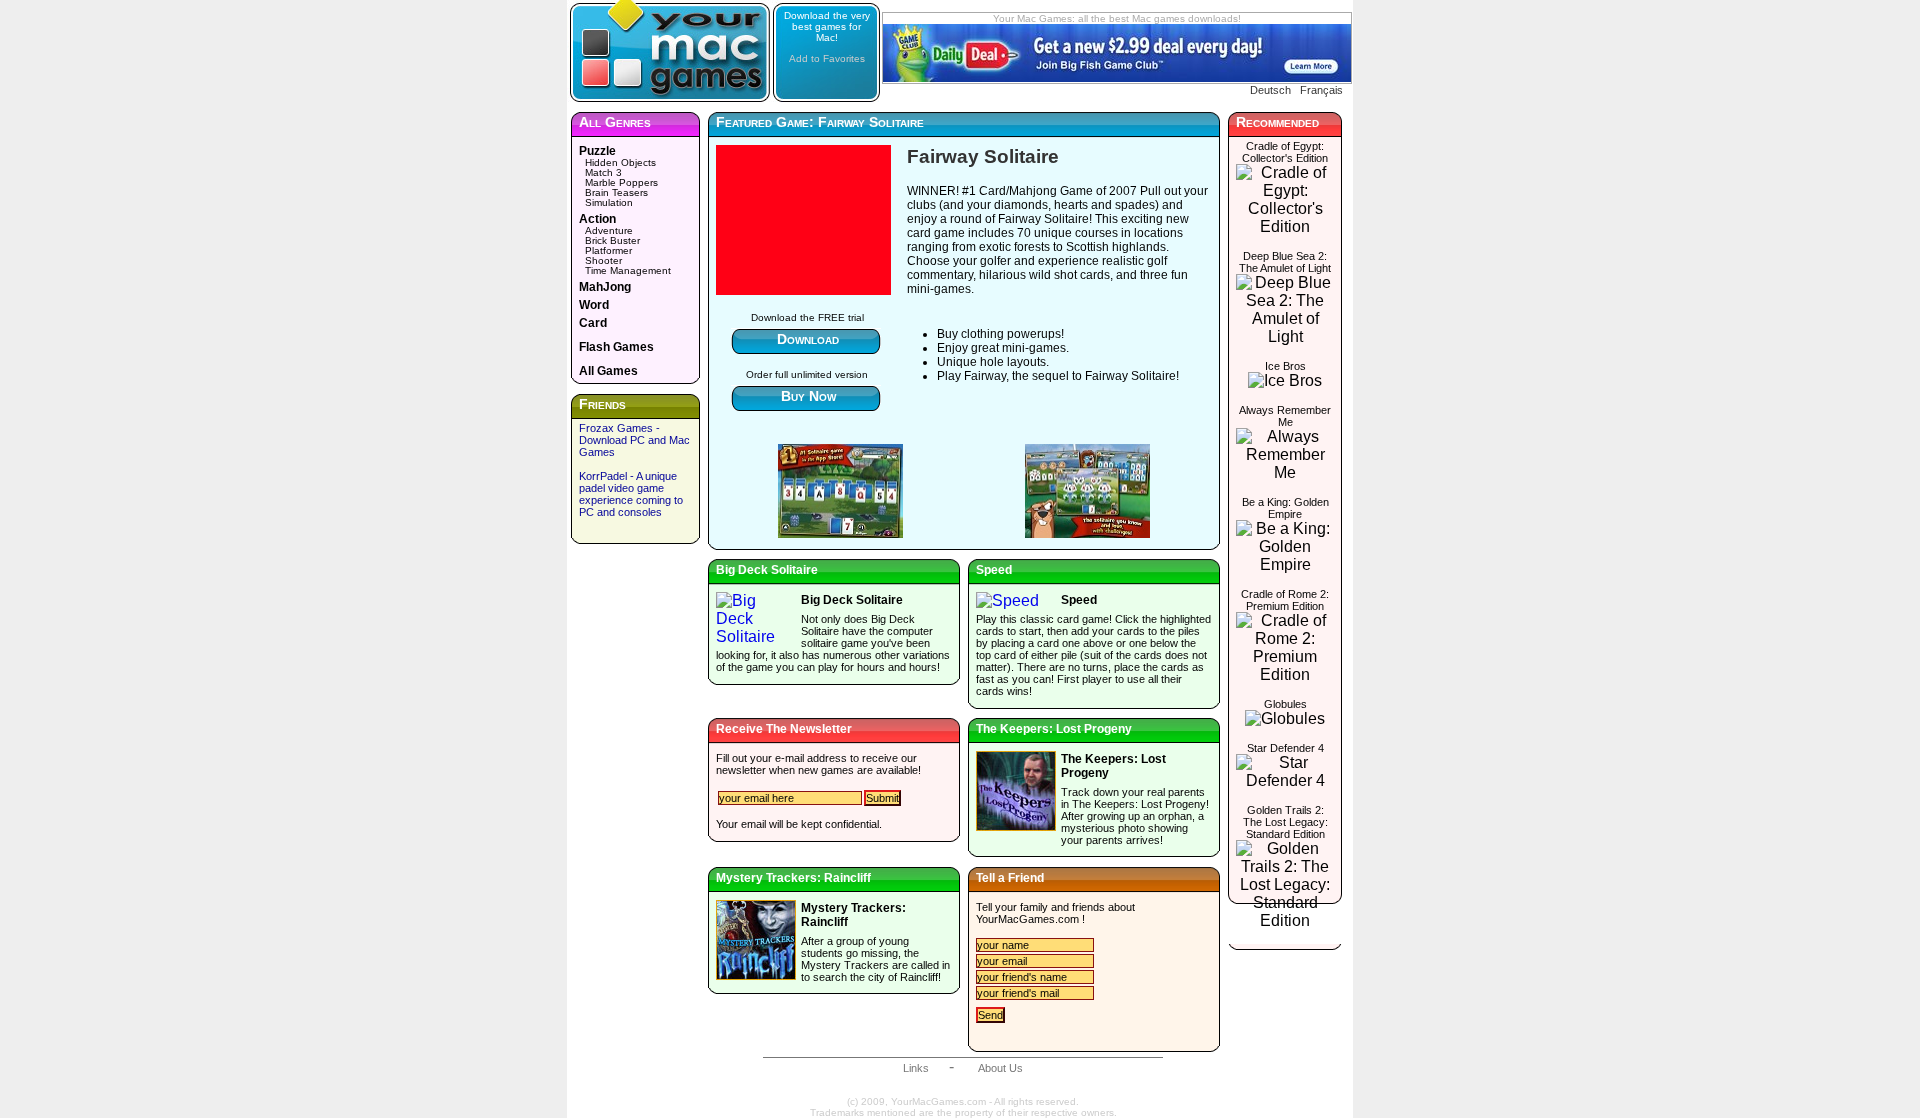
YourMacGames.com (1027, 919)
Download (808, 339)
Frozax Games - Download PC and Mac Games (634, 440)
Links (916, 1068)
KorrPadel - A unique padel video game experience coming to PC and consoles (631, 494)
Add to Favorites (827, 58)
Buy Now (808, 396)
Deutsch (1270, 90)
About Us (1000, 1068)
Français (1321, 90)
